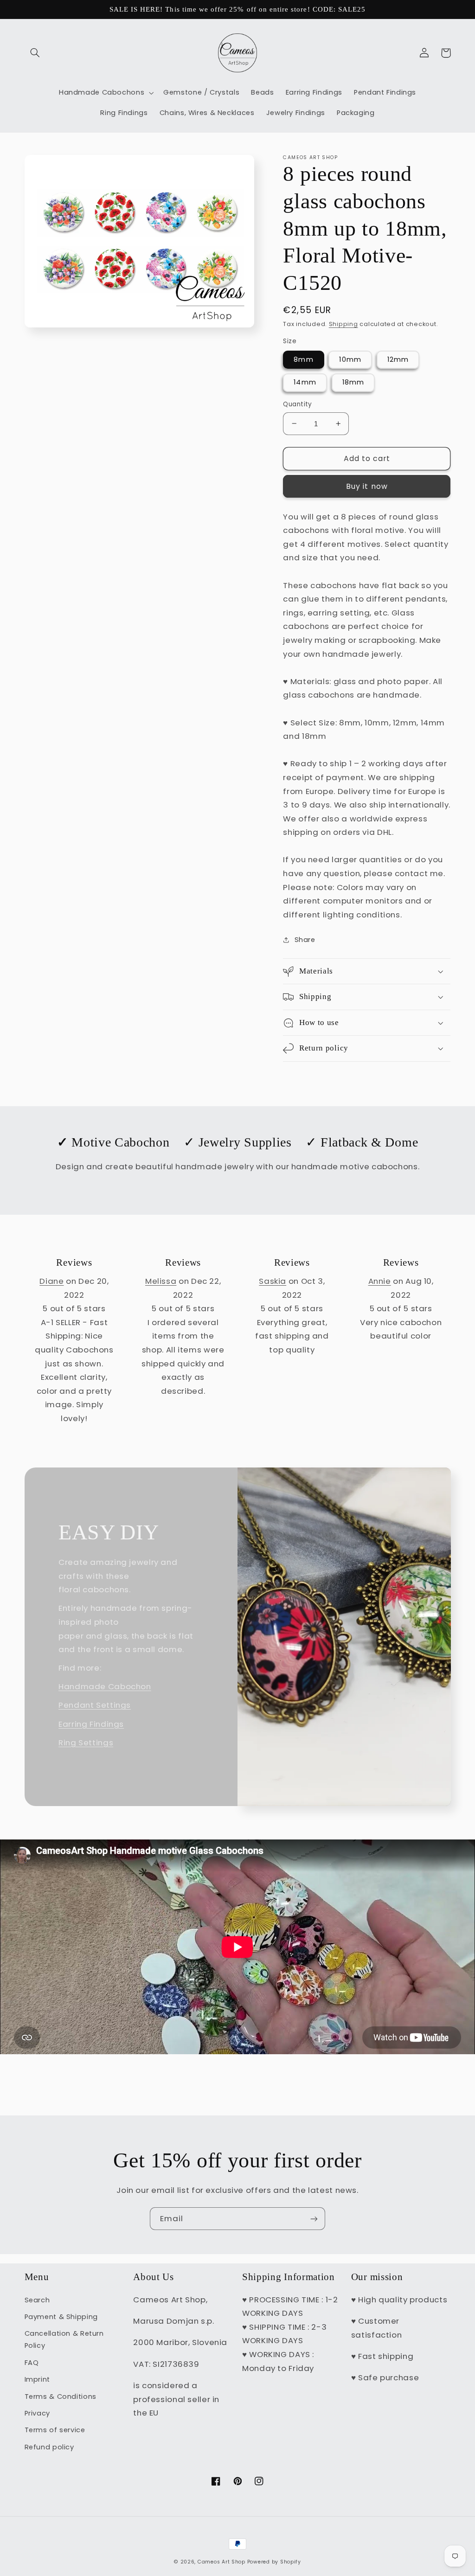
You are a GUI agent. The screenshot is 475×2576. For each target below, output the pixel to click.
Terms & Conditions (61, 2397)
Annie (380, 1281)
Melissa (161, 1281)
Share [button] (305, 940)
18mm (353, 382)
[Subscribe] (314, 2219)
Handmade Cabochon (105, 1686)
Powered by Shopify (274, 2562)
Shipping (343, 324)
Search (37, 2300)
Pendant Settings (95, 1705)
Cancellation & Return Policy (64, 2339)
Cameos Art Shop (221, 2562)
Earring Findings (91, 1724)
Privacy (37, 2413)
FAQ (32, 2363)
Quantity (297, 404)
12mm (398, 359)
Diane (51, 1281)
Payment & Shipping (61, 2317)
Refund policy (49, 2447)
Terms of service (55, 2430)
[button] (35, 53)
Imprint (37, 2379)
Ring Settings (86, 1743)
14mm (305, 382)
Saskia (273, 1281)
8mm (303, 359)
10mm (350, 359)
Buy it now (367, 486)
